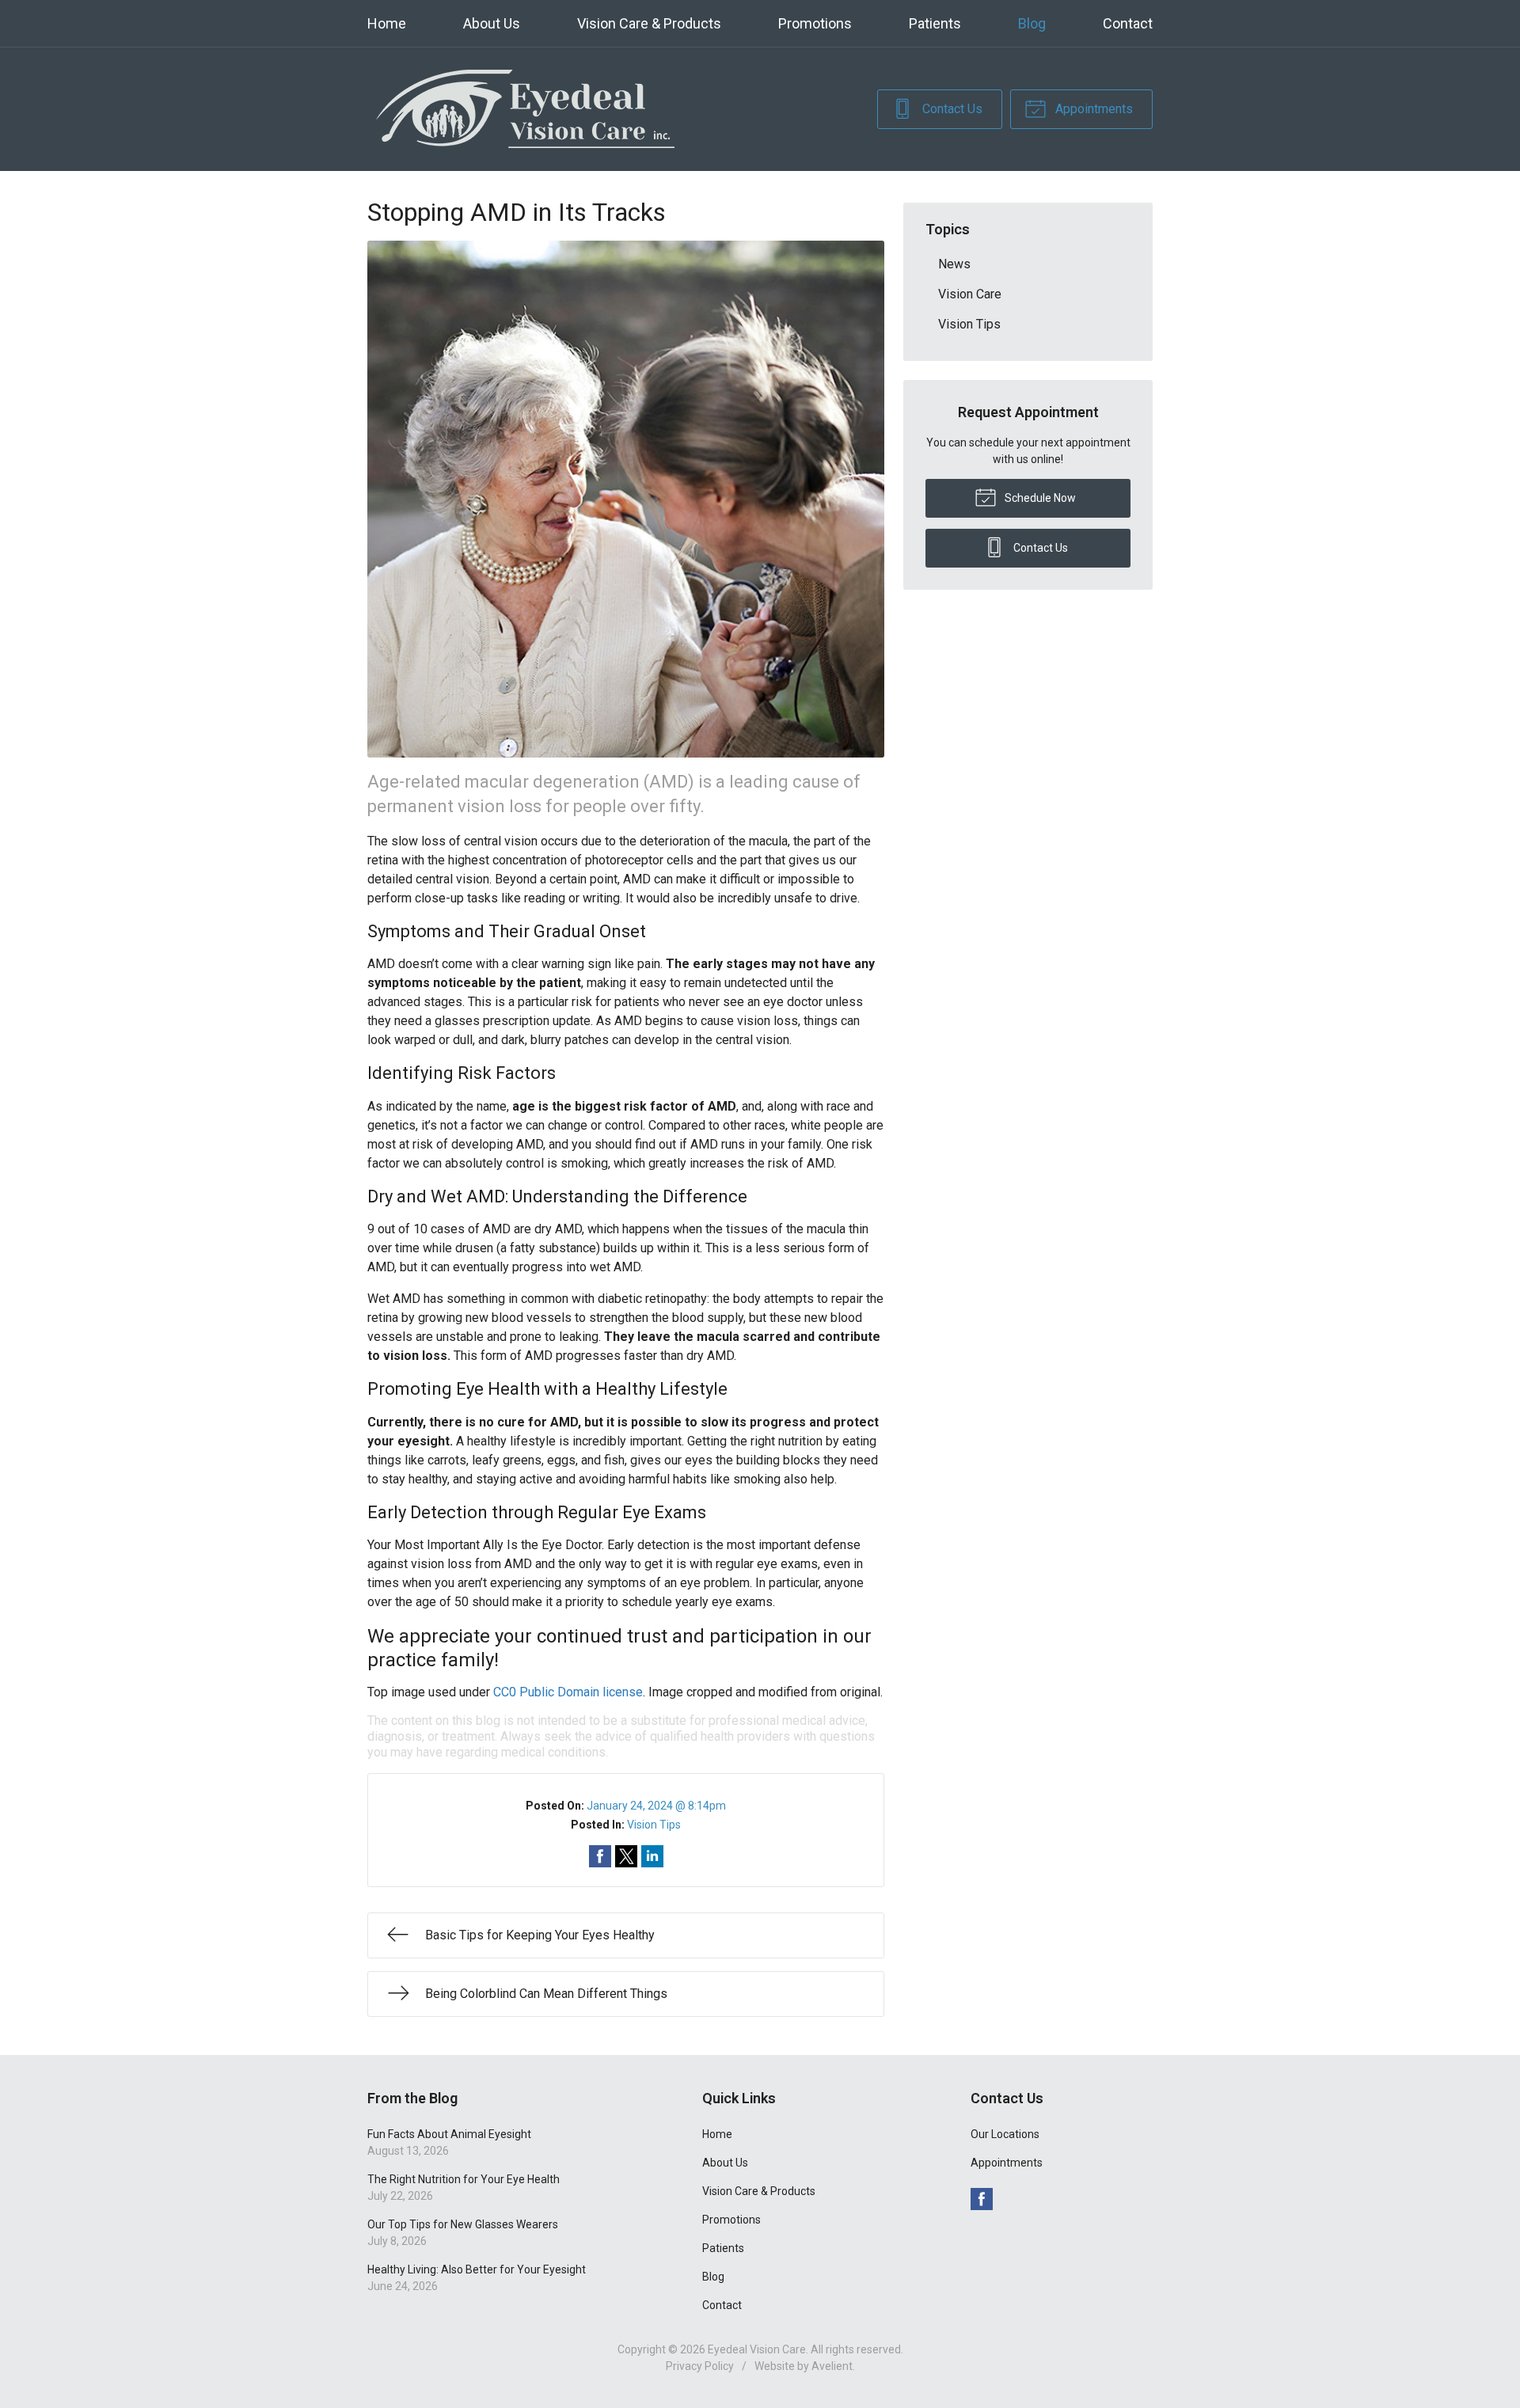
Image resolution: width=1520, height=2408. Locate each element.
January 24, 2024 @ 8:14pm (656, 1806)
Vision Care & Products (649, 23)
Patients (935, 23)
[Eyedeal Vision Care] (526, 109)
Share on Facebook (600, 1856)
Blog (1032, 23)
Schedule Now (1039, 498)
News (954, 264)
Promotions (815, 23)
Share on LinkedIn (652, 1856)
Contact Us (951, 109)
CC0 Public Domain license (568, 1692)
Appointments (1092, 109)
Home (387, 23)
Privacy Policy (700, 2366)
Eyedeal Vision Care (757, 2349)
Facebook (982, 2199)
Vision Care (970, 294)
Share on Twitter (626, 1856)
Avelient (832, 2366)
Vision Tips (654, 1825)
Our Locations (1005, 2134)
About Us (492, 23)
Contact (1128, 23)
